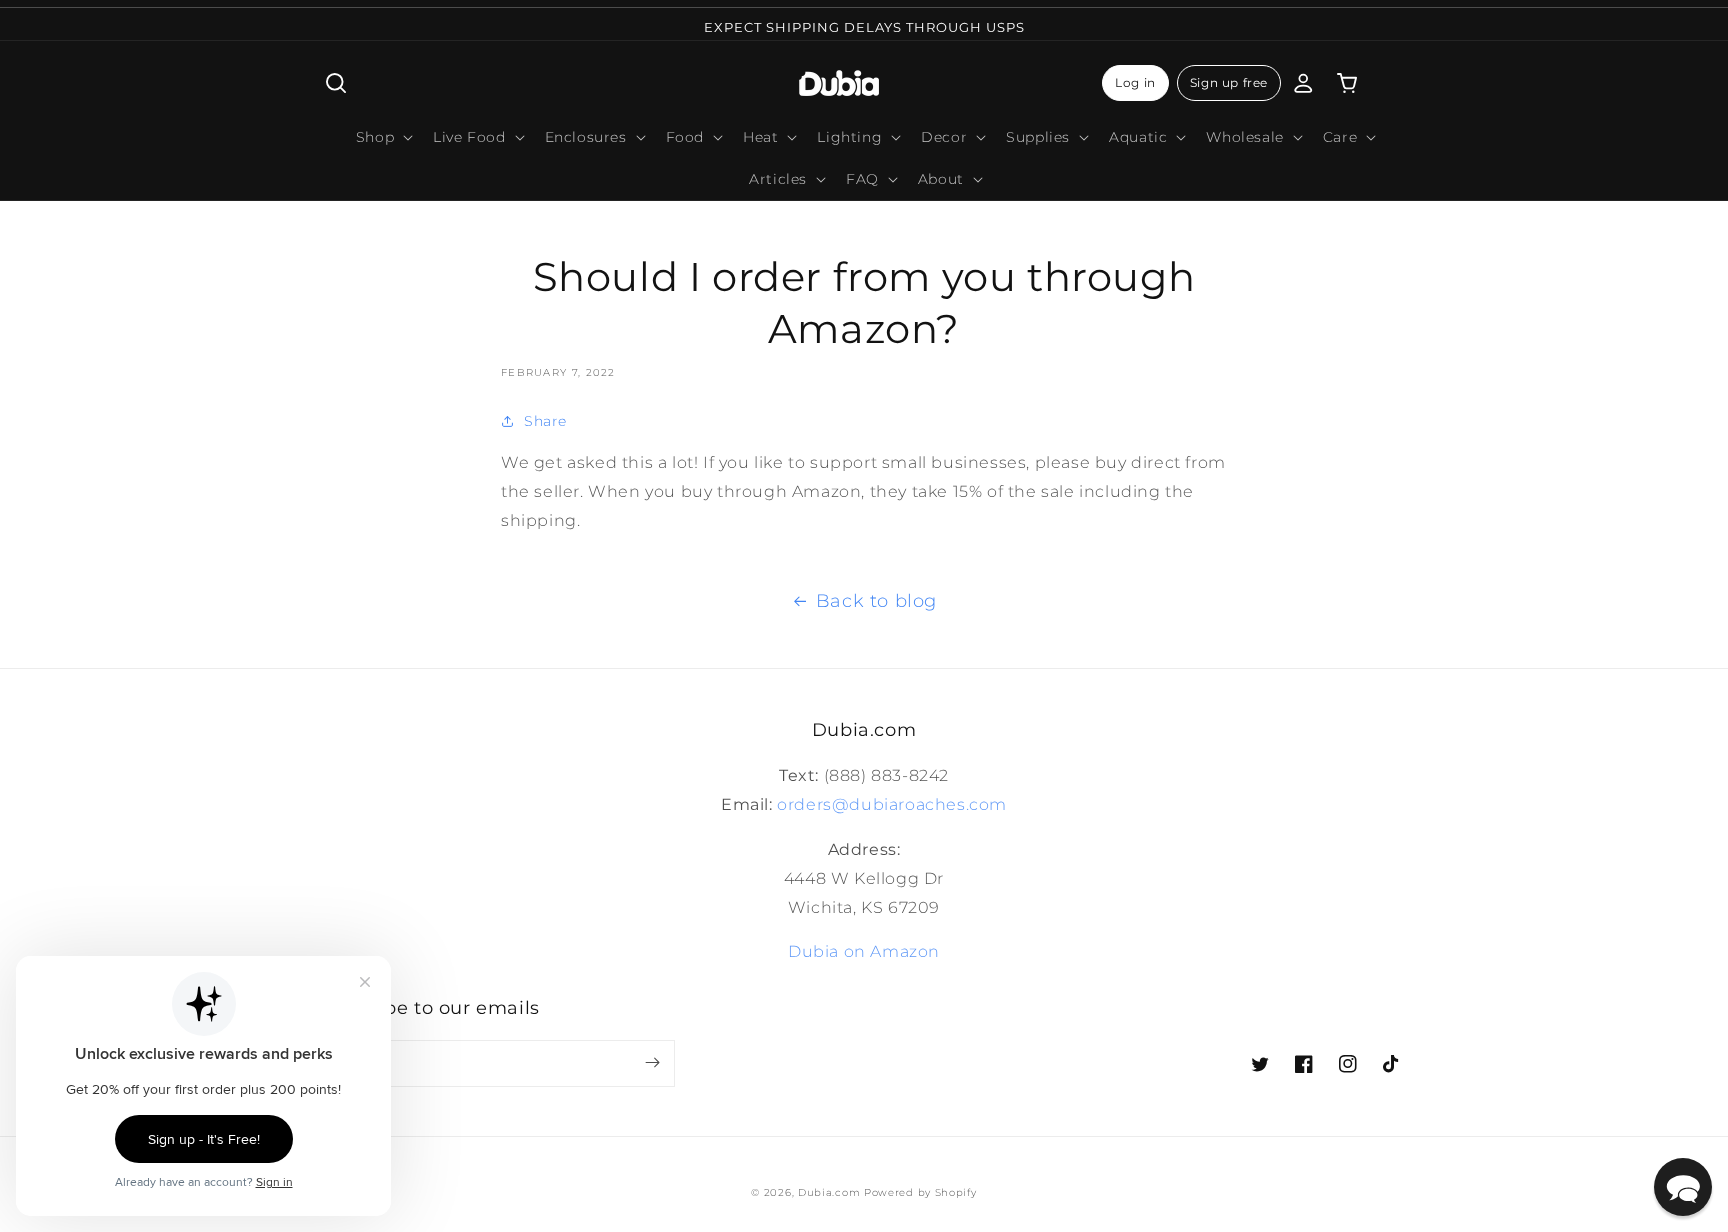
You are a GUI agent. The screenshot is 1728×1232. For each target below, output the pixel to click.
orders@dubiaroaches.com (892, 804)
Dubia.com (829, 1192)
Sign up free (1229, 82)
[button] (336, 83)
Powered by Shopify (920, 1192)
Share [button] (545, 421)
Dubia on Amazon (864, 951)
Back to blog (876, 601)
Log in (1135, 82)
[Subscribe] (652, 1063)
